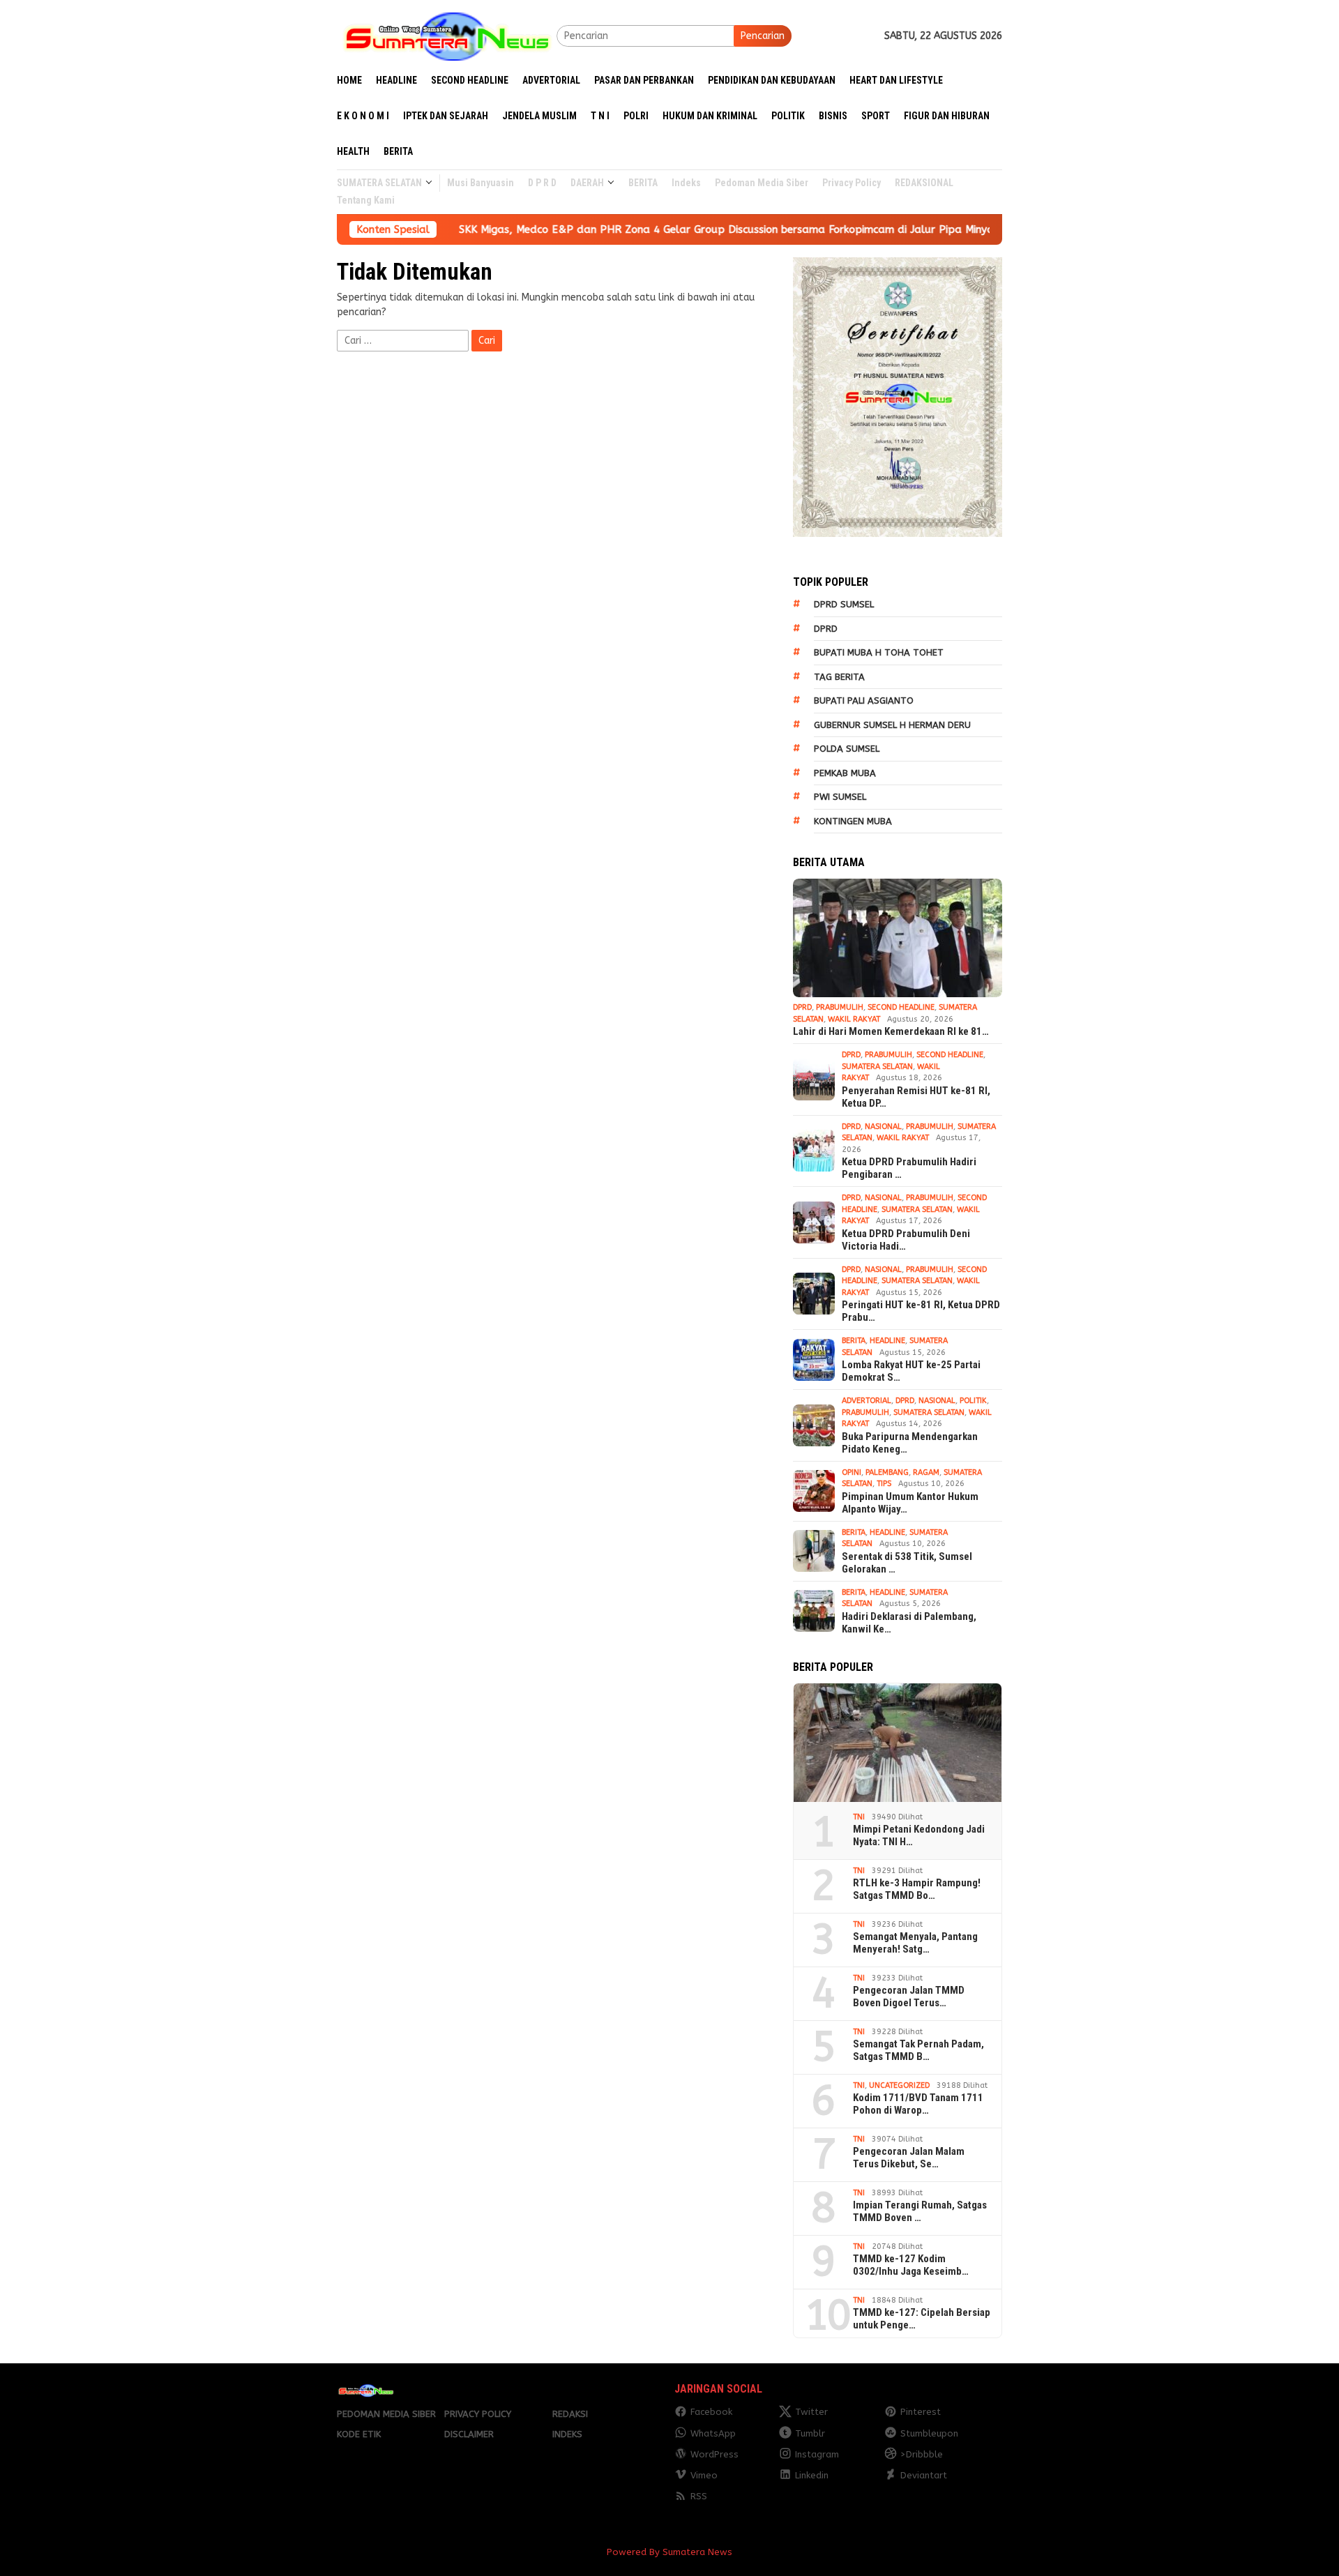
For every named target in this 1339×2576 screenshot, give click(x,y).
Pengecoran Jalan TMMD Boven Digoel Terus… (909, 1997)
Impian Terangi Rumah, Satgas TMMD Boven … (920, 2211)
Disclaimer (469, 2434)
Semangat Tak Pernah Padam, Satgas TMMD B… (918, 2050)
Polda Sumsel (847, 749)
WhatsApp (713, 2433)
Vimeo (704, 2475)
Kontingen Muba (853, 821)
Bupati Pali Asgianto (864, 700)
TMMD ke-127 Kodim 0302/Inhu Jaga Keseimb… (911, 2265)
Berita (854, 1341)
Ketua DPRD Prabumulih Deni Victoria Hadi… (906, 1240)
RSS (699, 2496)
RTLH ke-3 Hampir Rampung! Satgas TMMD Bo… (917, 1889)
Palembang (887, 1472)
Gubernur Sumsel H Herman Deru (892, 725)
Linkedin (812, 2475)
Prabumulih (840, 1007)
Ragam (926, 1472)
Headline (887, 1341)
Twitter (811, 2412)
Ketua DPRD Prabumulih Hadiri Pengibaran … (909, 1168)
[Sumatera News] (447, 35)
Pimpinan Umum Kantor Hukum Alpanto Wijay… (910, 1503)
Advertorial (867, 1401)
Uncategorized (899, 2085)
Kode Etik (359, 2434)
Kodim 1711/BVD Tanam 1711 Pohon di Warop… (918, 2104)
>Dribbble (922, 2454)
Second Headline (901, 1007)
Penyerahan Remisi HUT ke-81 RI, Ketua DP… (916, 1097)
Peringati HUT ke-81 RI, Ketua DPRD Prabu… (921, 1311)
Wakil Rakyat (854, 1019)
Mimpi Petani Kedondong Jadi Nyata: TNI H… (919, 1835)
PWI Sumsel (840, 797)
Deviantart (924, 2475)
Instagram (817, 2454)
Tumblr (810, 2433)
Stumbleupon (929, 2433)
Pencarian (763, 36)
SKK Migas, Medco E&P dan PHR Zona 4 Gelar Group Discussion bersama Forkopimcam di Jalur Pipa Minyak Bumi (653, 229)
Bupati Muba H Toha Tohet (879, 652)
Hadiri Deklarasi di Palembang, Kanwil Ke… (909, 1623)
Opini (852, 1472)
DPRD (826, 629)
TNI (859, 1817)
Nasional (883, 1127)
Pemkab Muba (845, 773)
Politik (973, 1401)
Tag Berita (839, 677)
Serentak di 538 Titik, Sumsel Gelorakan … (907, 1563)
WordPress (714, 2454)
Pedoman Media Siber (386, 2414)
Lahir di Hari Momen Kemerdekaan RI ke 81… (891, 1031)
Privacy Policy (478, 2414)
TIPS (884, 1484)
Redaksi (570, 2414)
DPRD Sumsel (844, 604)
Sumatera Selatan (877, 1067)
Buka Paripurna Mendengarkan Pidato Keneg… (910, 1443)
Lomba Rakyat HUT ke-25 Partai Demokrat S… (911, 1371)
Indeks (567, 2434)
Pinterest (921, 2412)
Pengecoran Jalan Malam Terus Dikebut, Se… (909, 2158)
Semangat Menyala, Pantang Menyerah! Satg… (915, 1943)
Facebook (711, 2412)
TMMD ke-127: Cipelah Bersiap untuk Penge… (922, 2319)
